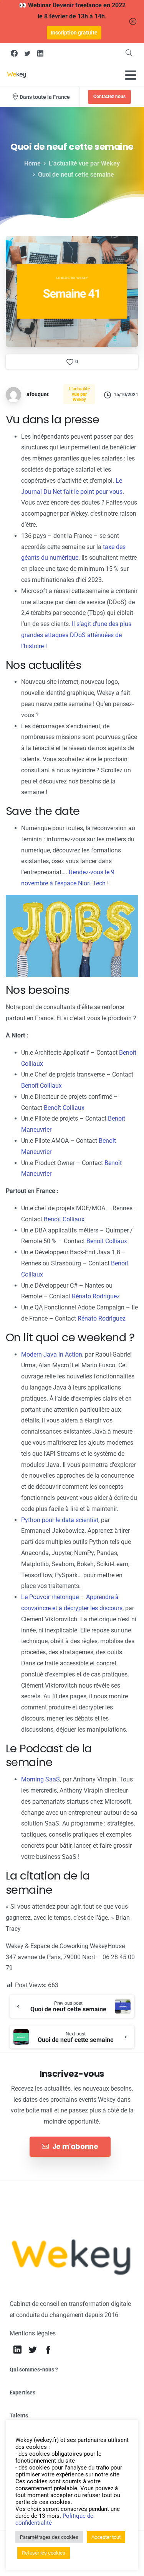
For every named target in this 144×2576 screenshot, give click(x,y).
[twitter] (27, 53)
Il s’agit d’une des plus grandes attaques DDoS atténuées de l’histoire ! (76, 635)
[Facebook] (14, 53)
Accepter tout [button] (106, 2537)
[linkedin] (40, 53)
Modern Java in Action (52, 1354)
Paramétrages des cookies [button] (49, 2537)
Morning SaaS (41, 1779)
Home (32, 163)
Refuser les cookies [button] (44, 2553)
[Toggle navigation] (131, 75)
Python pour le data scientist (60, 1520)
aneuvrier (39, 1130)
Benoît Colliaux (41, 1086)
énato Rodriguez (98, 1296)
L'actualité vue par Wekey (84, 163)
